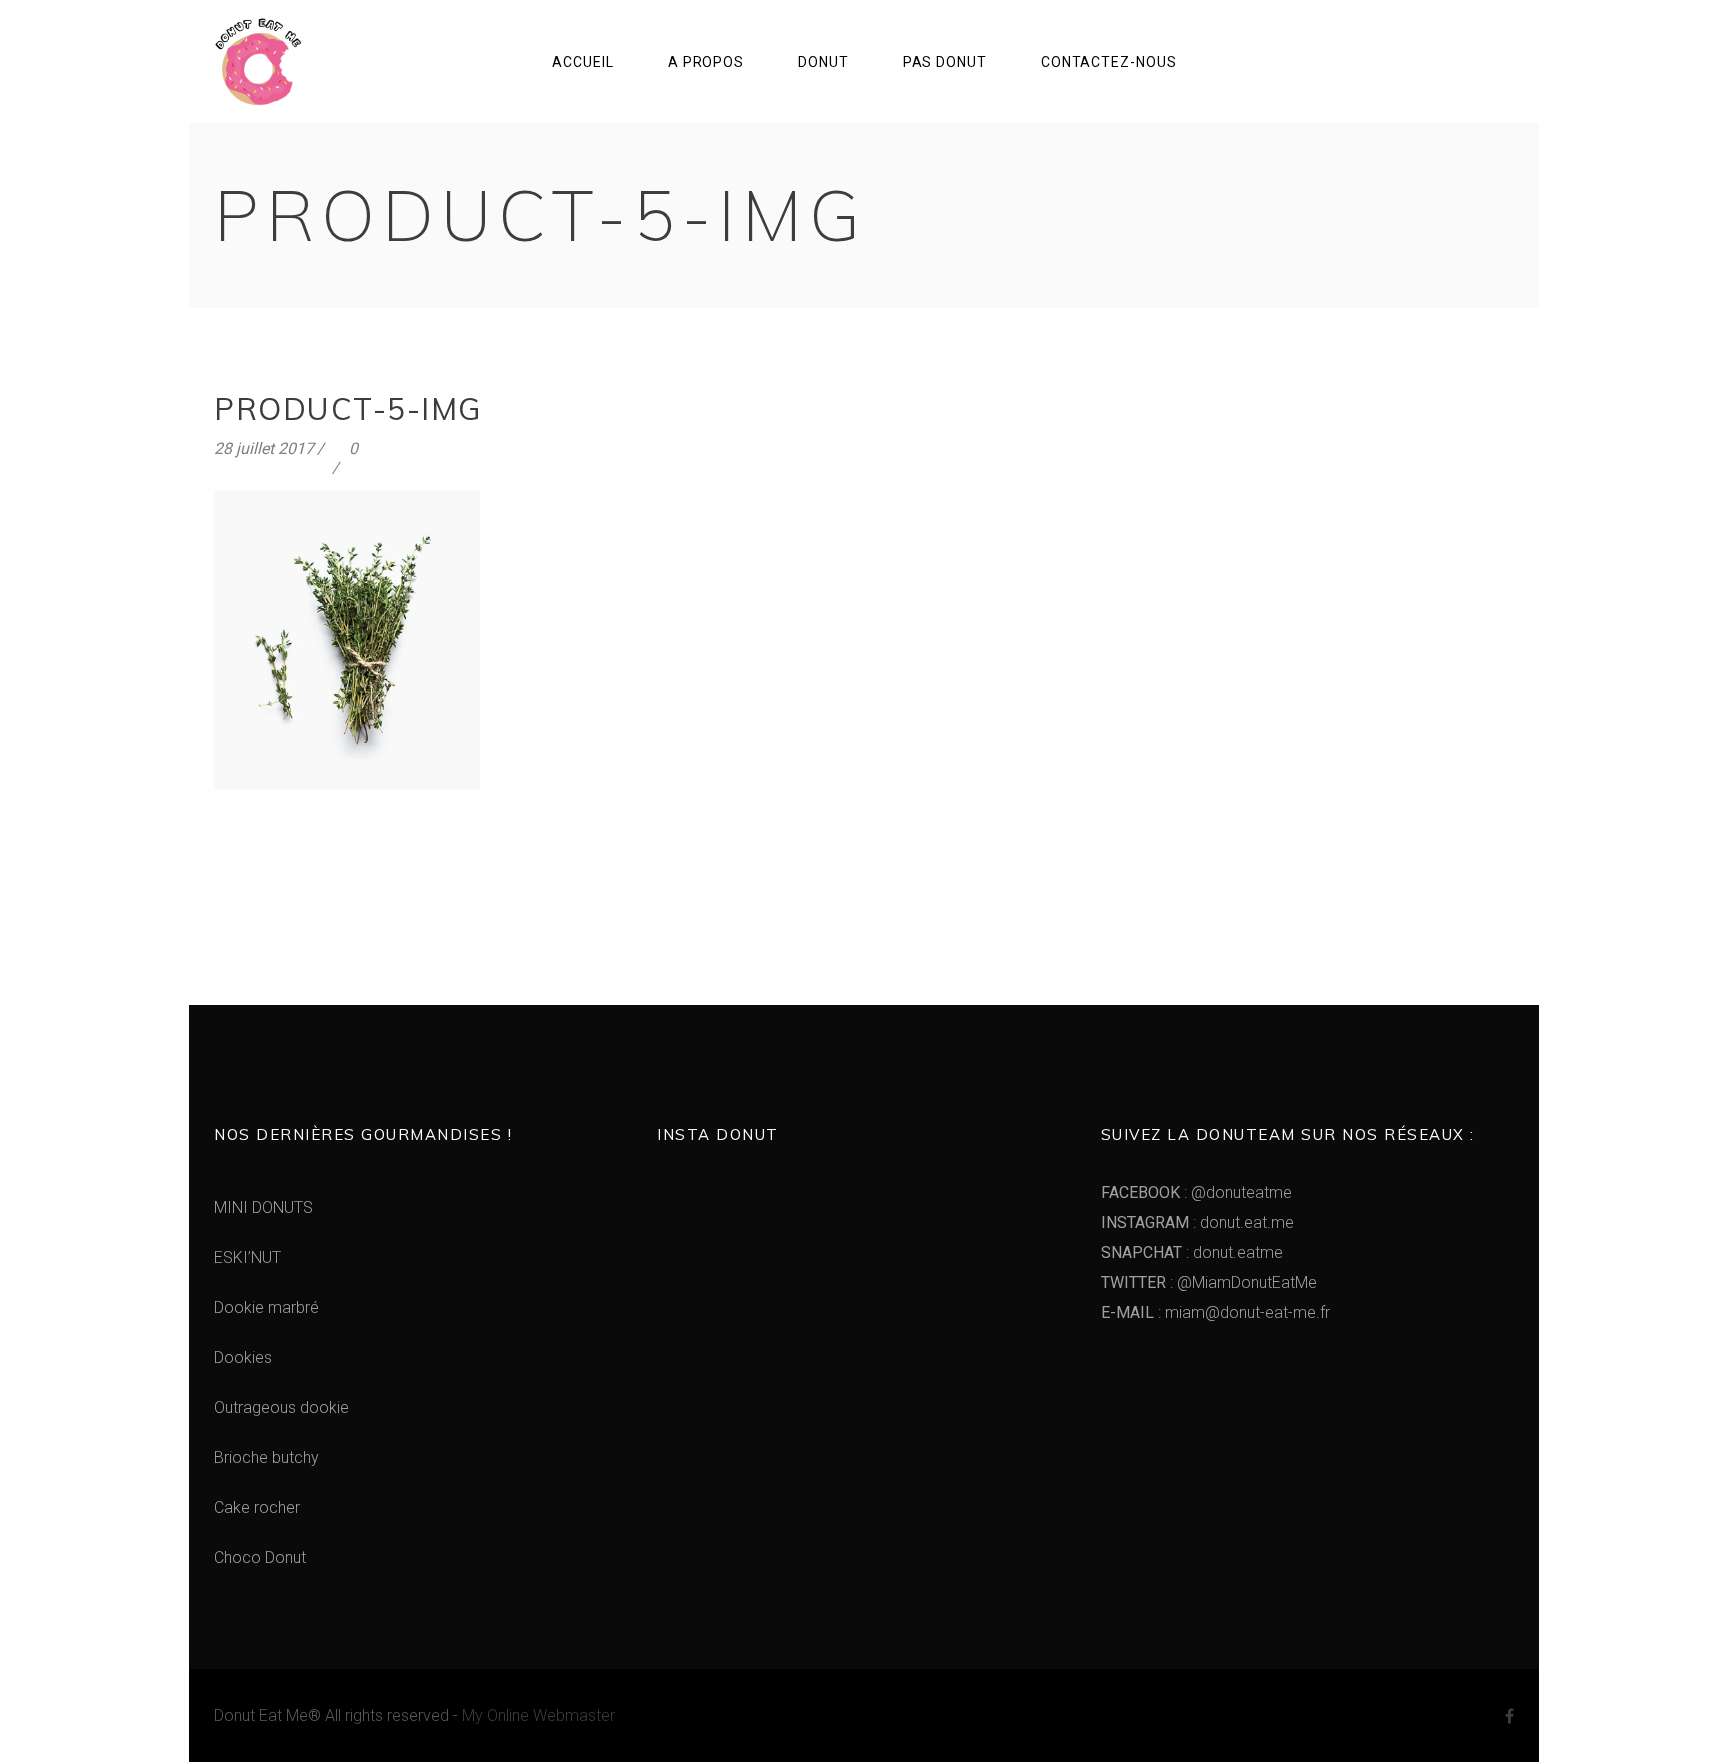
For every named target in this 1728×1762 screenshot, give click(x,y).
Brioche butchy (266, 1457)
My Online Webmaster (538, 1715)
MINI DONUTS (263, 1207)
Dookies (243, 1357)
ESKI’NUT (247, 1257)
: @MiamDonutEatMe (1209, 1282)
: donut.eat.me (1197, 1222)
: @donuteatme (1196, 1192)
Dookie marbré (266, 1307)
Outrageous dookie (281, 1407)
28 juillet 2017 (264, 448)
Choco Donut (260, 1557)
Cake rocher (257, 1507)
